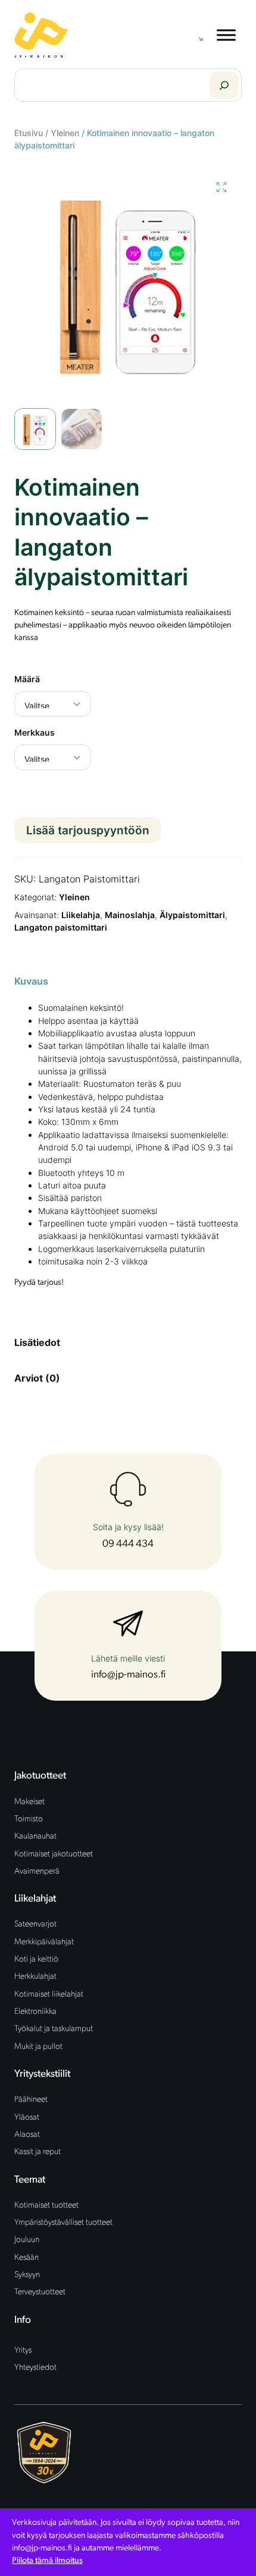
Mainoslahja (130, 915)
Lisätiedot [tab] (37, 1342)
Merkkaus (35, 732)
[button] (221, 187)
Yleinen (65, 133)
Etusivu (29, 133)
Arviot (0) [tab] (37, 1378)
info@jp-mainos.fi (128, 1675)
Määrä (27, 679)
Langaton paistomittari (61, 927)
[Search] (224, 85)
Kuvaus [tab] (31, 981)
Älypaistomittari (192, 915)
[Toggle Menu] (226, 35)
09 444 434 (128, 1544)
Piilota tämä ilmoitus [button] (47, 2561)
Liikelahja (81, 915)
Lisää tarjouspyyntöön (88, 830)
